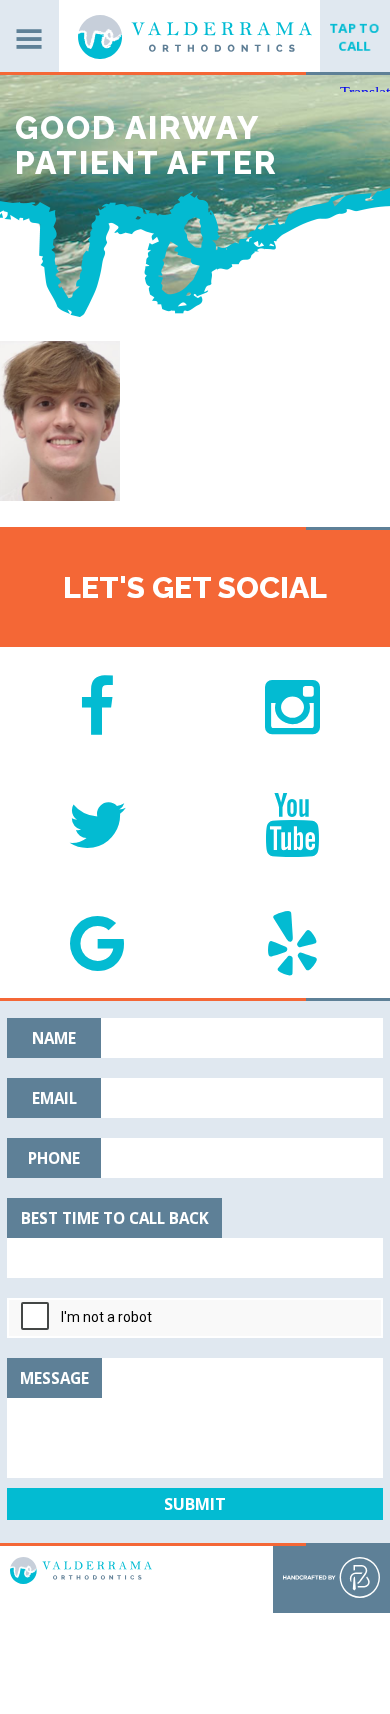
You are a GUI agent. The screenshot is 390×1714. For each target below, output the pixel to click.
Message (54, 1378)
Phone (54, 1158)
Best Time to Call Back (115, 1218)
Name (54, 1038)
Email (54, 1098)
